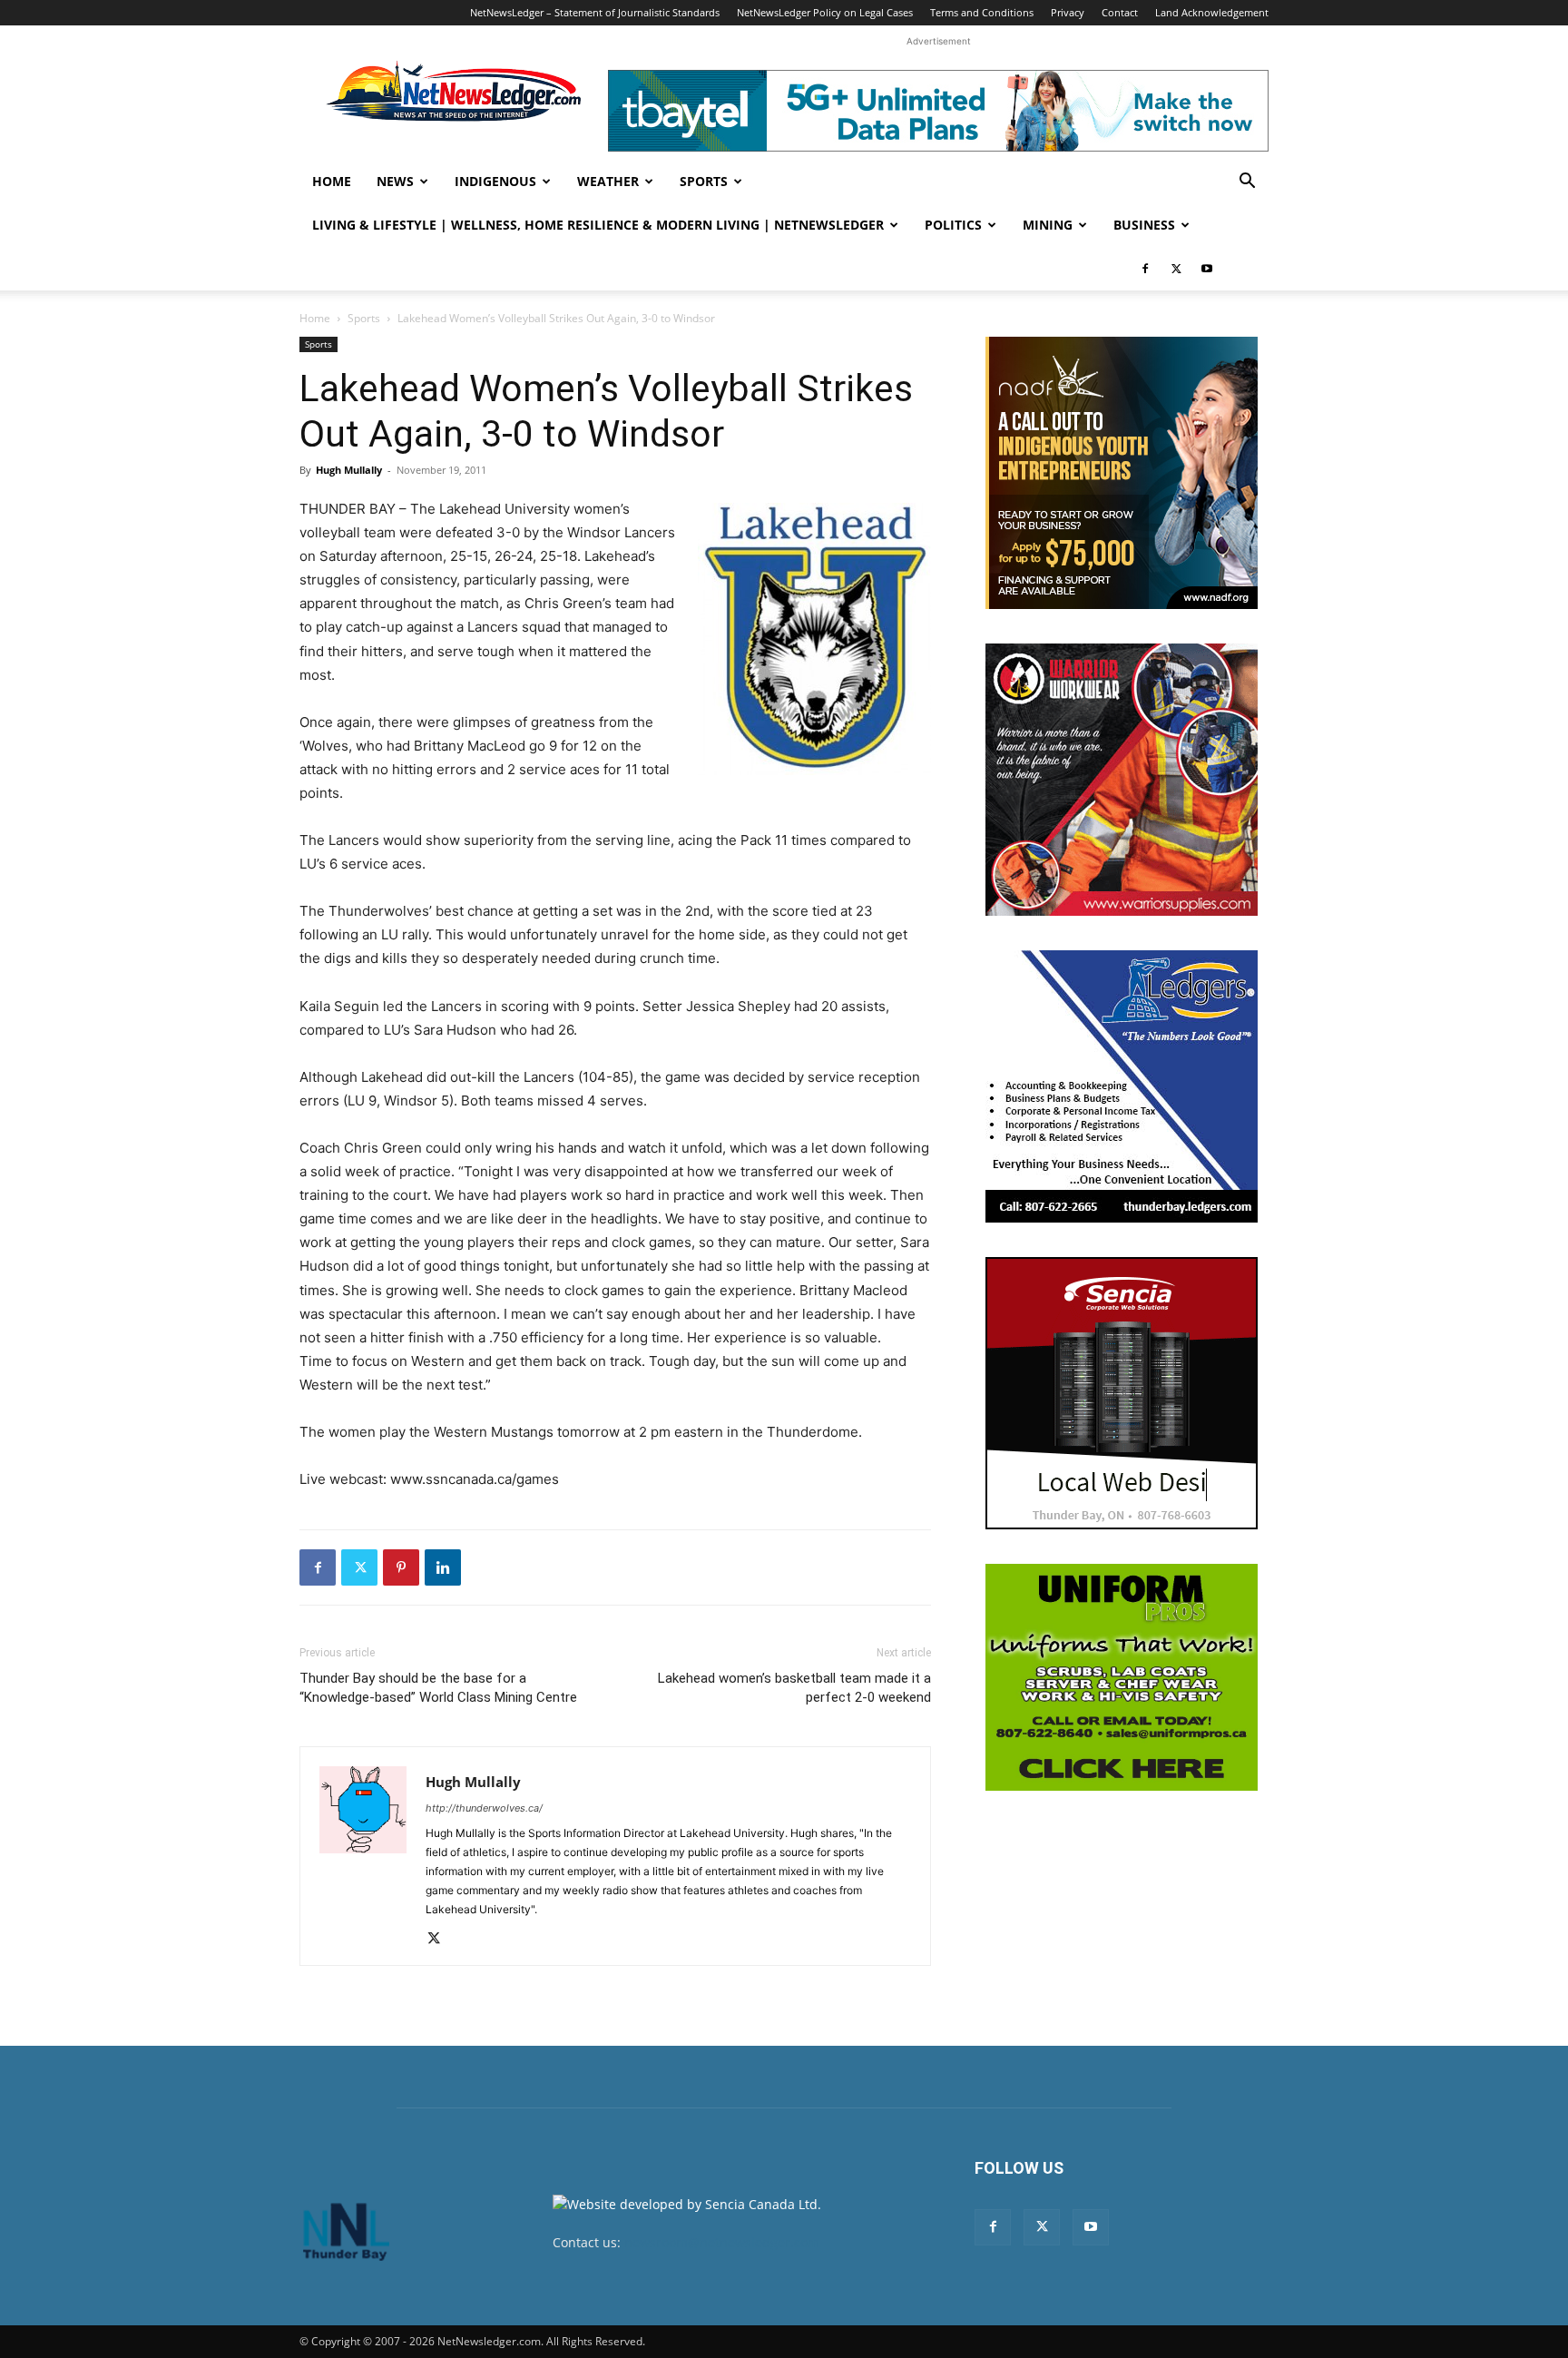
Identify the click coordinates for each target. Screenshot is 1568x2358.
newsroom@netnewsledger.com (722, 2242)
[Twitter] (1176, 269)
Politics (953, 225)
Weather (608, 181)
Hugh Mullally (349, 470)
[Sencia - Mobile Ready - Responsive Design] (1122, 1393)
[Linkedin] (443, 1567)
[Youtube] (1207, 269)
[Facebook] (1145, 269)
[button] (1247, 183)
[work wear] (1122, 780)
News (395, 181)
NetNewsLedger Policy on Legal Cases (825, 12)
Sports (704, 181)
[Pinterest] (401, 1567)
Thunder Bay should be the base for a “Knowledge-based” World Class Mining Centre (438, 1688)
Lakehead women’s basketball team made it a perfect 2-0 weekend (794, 1688)
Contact (1120, 12)
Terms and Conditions (982, 12)
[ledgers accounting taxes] (1122, 1086)
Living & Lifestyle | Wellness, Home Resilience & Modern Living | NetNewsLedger (598, 225)
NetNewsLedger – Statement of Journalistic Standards (595, 12)
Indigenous (495, 181)
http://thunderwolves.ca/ (484, 1808)
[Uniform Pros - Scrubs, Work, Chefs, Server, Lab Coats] (1122, 1677)
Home (332, 181)
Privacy (1068, 12)
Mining (1048, 225)
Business (1144, 225)
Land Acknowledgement (1212, 12)
